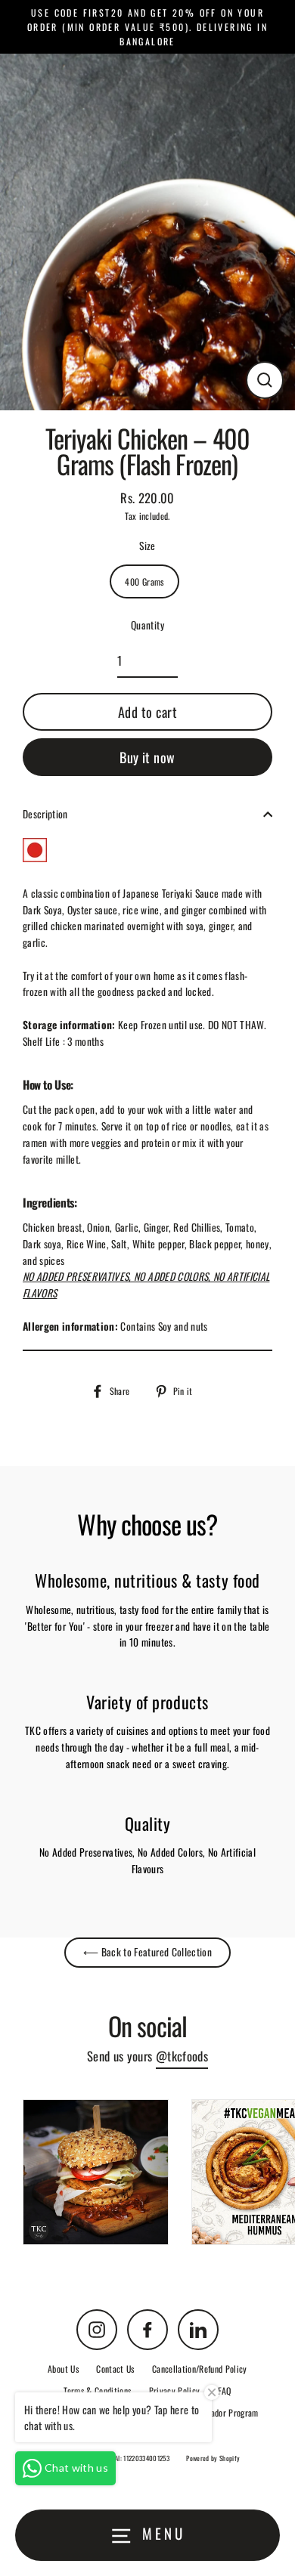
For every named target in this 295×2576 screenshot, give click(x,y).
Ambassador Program (222, 2412)
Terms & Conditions (97, 2390)
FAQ (225, 2390)
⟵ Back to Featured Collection (147, 1952)
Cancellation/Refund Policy (200, 2369)
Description (45, 814)
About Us (63, 2369)
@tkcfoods (182, 2056)
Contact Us (115, 2369)
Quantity (147, 625)
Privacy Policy (175, 2390)
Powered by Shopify (213, 2458)
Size (147, 546)
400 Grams (144, 581)
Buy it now (147, 757)
